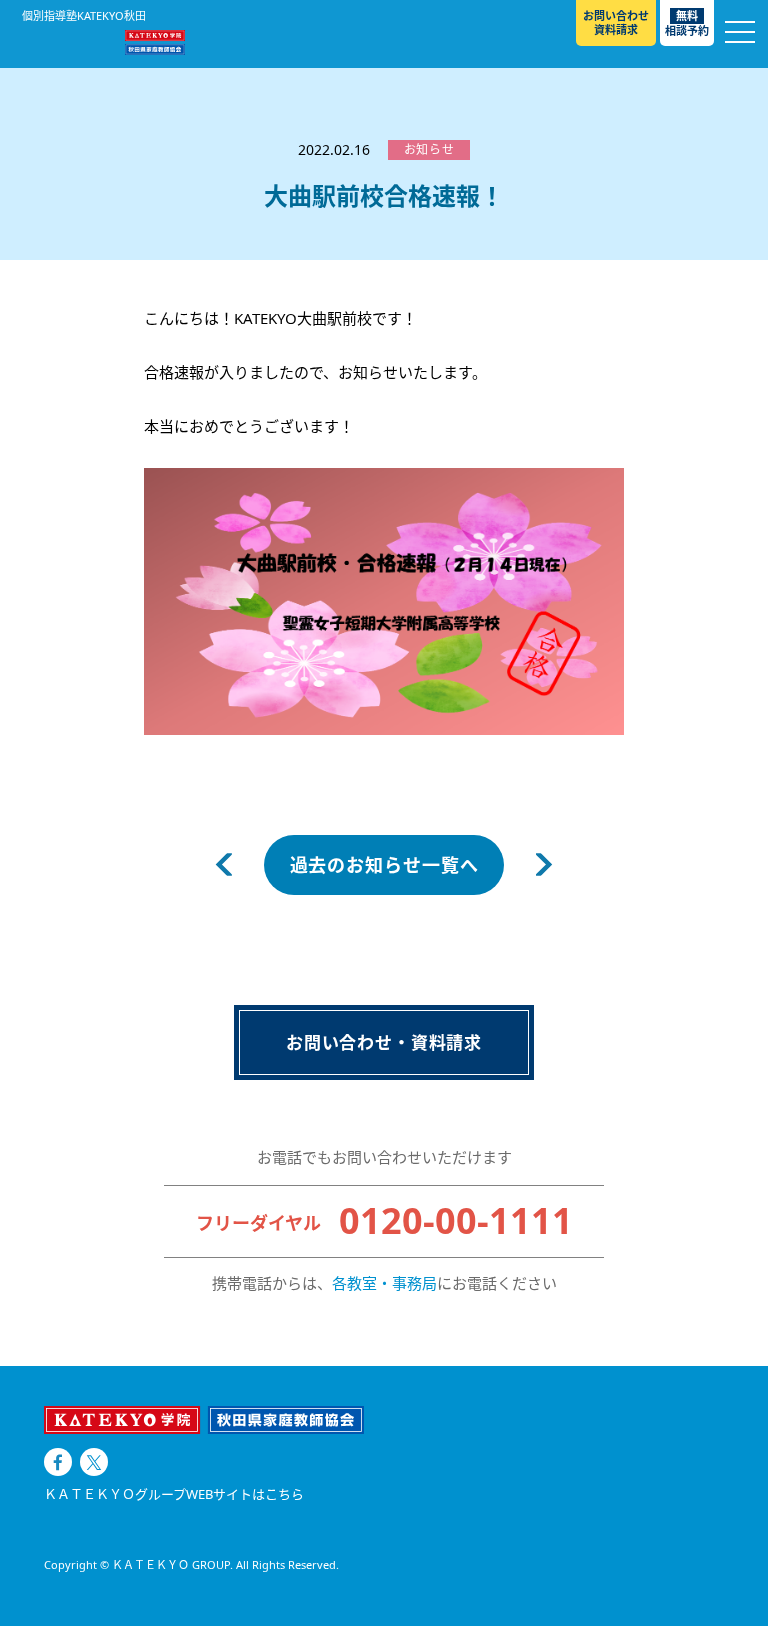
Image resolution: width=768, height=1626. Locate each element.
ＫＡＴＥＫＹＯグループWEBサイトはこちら (174, 1494)
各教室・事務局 (384, 1283)
